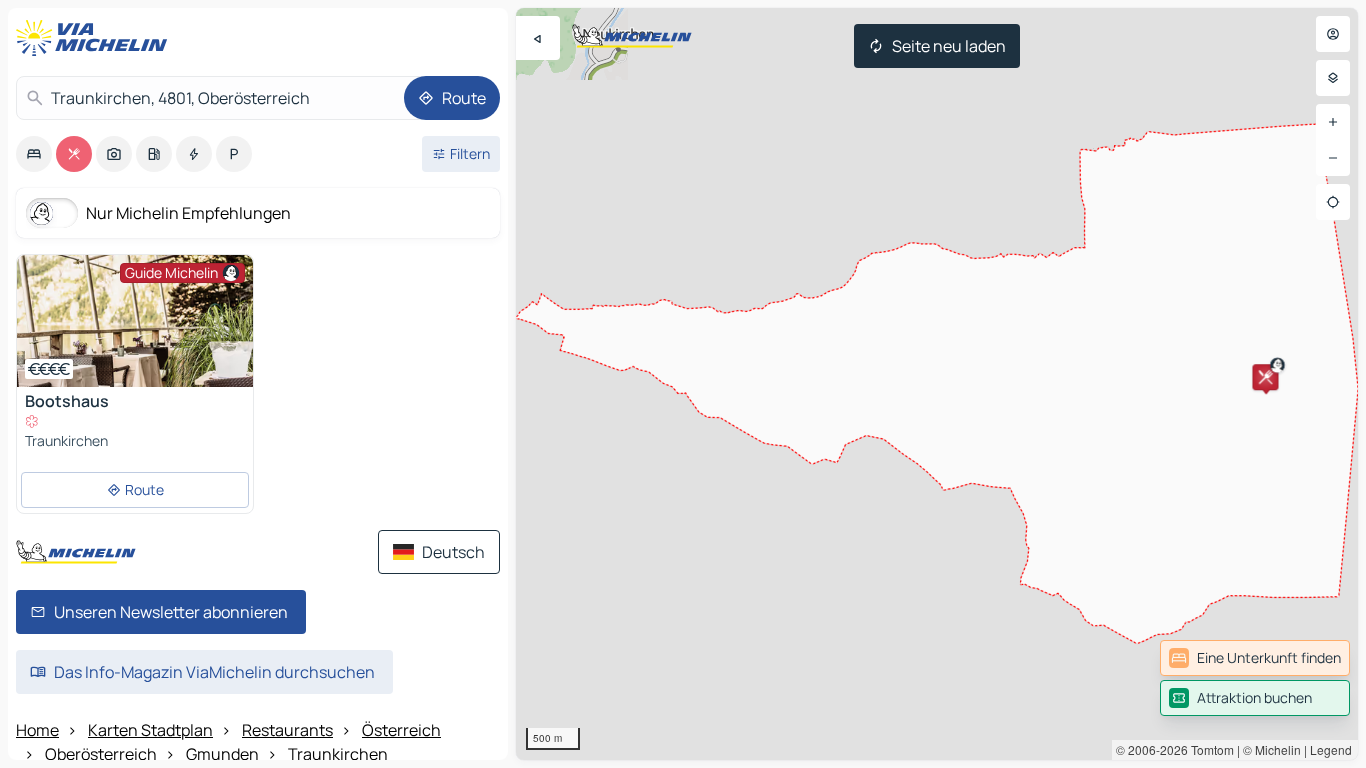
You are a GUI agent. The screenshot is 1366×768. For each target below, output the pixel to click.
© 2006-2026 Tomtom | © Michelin (1208, 749)
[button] (1265, 377)
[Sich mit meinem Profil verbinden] (1333, 34)
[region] (937, 384)
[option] (34, 154)
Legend (1331, 749)
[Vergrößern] (1333, 122)
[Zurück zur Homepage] (96, 38)
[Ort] (1333, 202)
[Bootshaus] (135, 321)
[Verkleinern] (1333, 158)
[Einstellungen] (1333, 78)
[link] (1255, 658)
